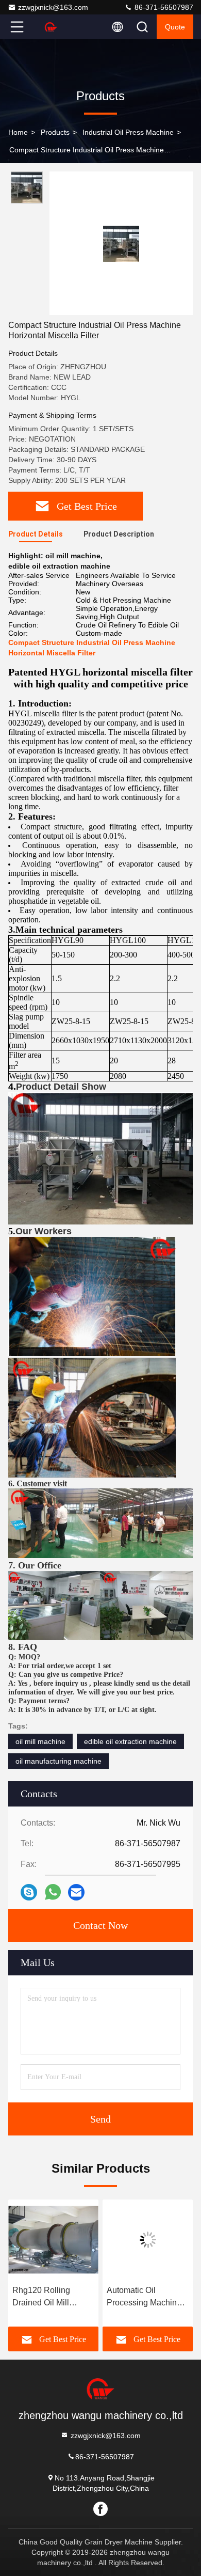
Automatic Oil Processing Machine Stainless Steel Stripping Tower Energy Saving (144, 2297)
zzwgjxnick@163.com (53, 7)
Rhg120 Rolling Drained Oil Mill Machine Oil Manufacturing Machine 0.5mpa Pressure (43, 2297)
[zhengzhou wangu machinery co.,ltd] (51, 27)
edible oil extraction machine (130, 1741)
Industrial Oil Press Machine (128, 132)
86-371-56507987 (163, 7)
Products (55, 132)
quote (175, 27)
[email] (76, 1892)
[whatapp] (53, 1892)
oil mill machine (40, 1741)
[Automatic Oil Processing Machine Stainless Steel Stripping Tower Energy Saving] (148, 2240)
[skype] (29, 1892)
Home (18, 132)
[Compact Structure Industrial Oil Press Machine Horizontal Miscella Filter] (121, 243)
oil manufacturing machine (58, 1761)
